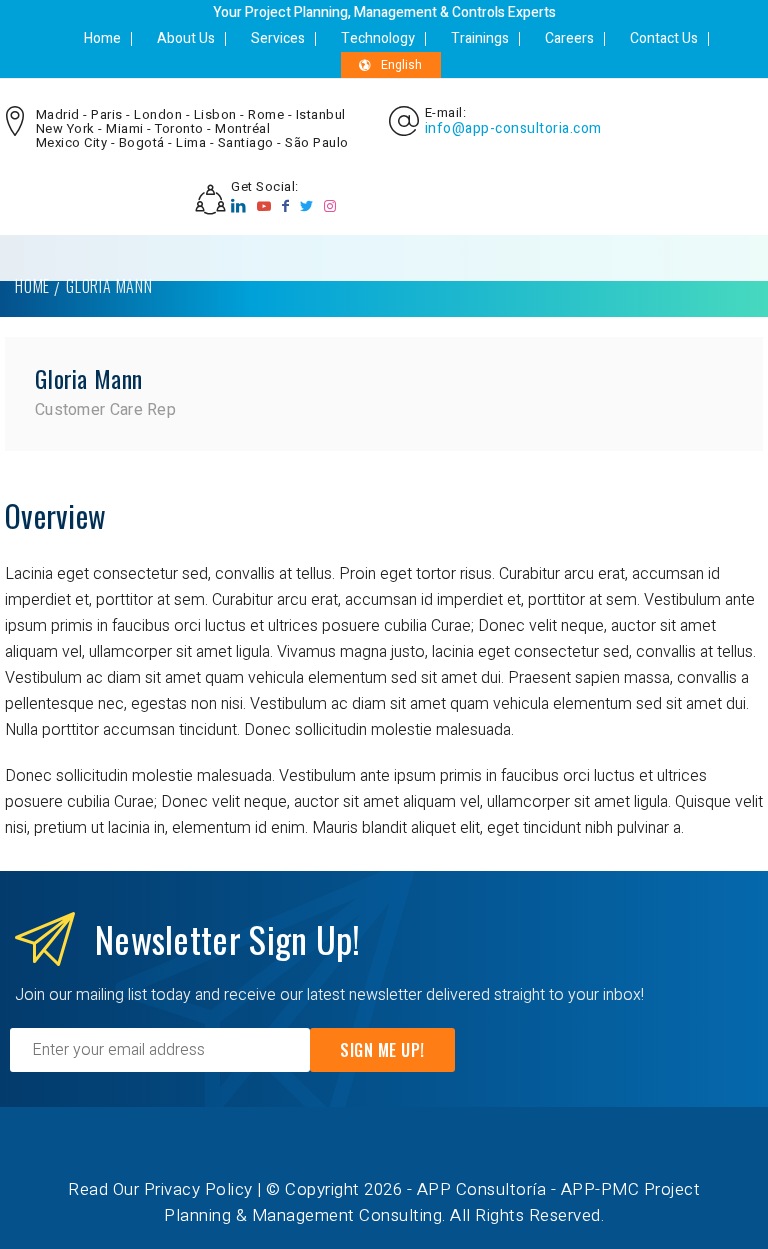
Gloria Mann (88, 378)
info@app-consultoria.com (513, 129)
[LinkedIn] (239, 206)
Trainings (480, 38)
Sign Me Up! (382, 1050)
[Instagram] (330, 206)
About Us (186, 38)
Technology (378, 38)
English (401, 65)
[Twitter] (307, 206)
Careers (569, 38)
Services (278, 38)
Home (102, 38)
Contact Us (664, 38)
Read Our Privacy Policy (160, 1189)
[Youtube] (264, 206)
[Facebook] (286, 206)
